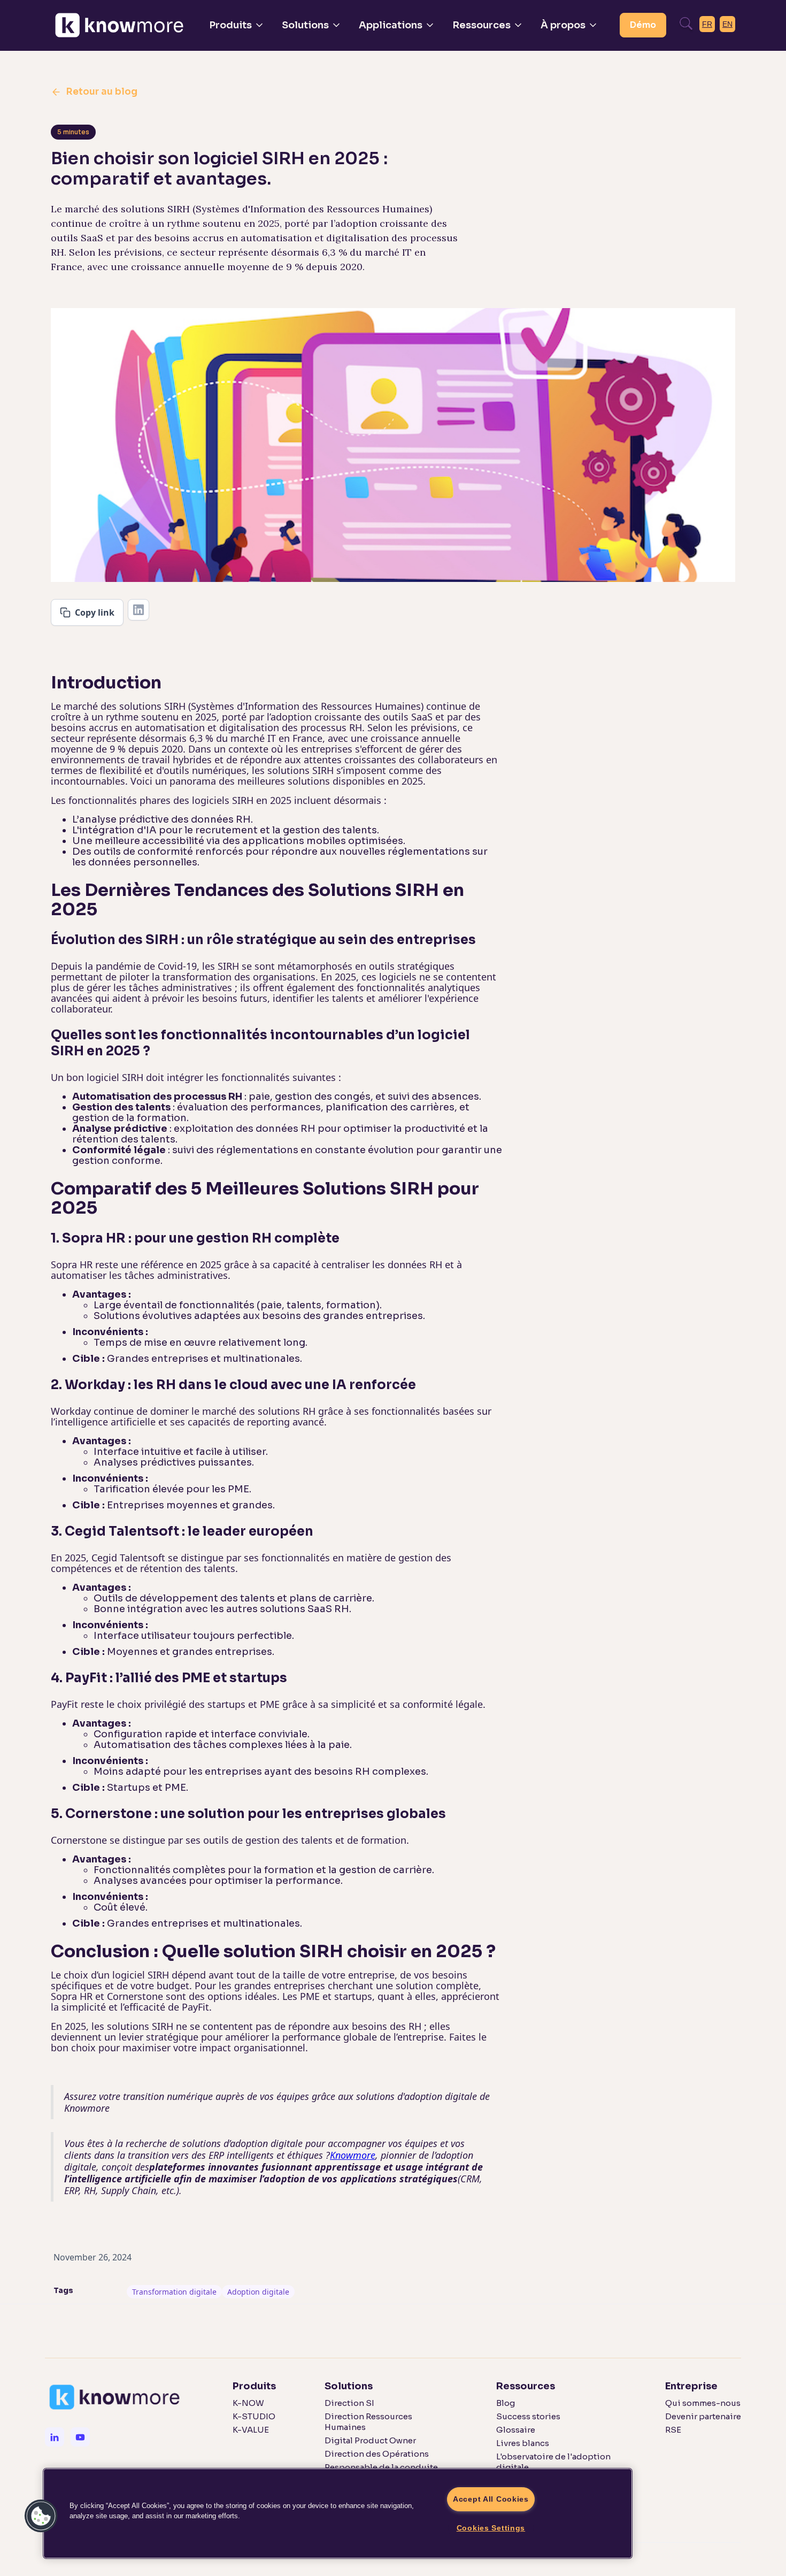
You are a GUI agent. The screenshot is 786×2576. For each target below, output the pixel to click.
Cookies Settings (491, 2528)
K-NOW (248, 2403)
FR (707, 24)
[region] (338, 2513)
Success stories (528, 2416)
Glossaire (516, 2430)
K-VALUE (251, 2430)
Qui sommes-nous (703, 2403)
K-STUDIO (254, 2416)
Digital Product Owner (370, 2440)
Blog (506, 2403)
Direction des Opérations (377, 2454)
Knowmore (353, 2155)
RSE (673, 2430)
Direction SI (349, 2403)
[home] (119, 25)
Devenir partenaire (703, 2416)
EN (727, 24)
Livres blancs (523, 2443)
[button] (237, 25)
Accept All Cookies (491, 2499)
